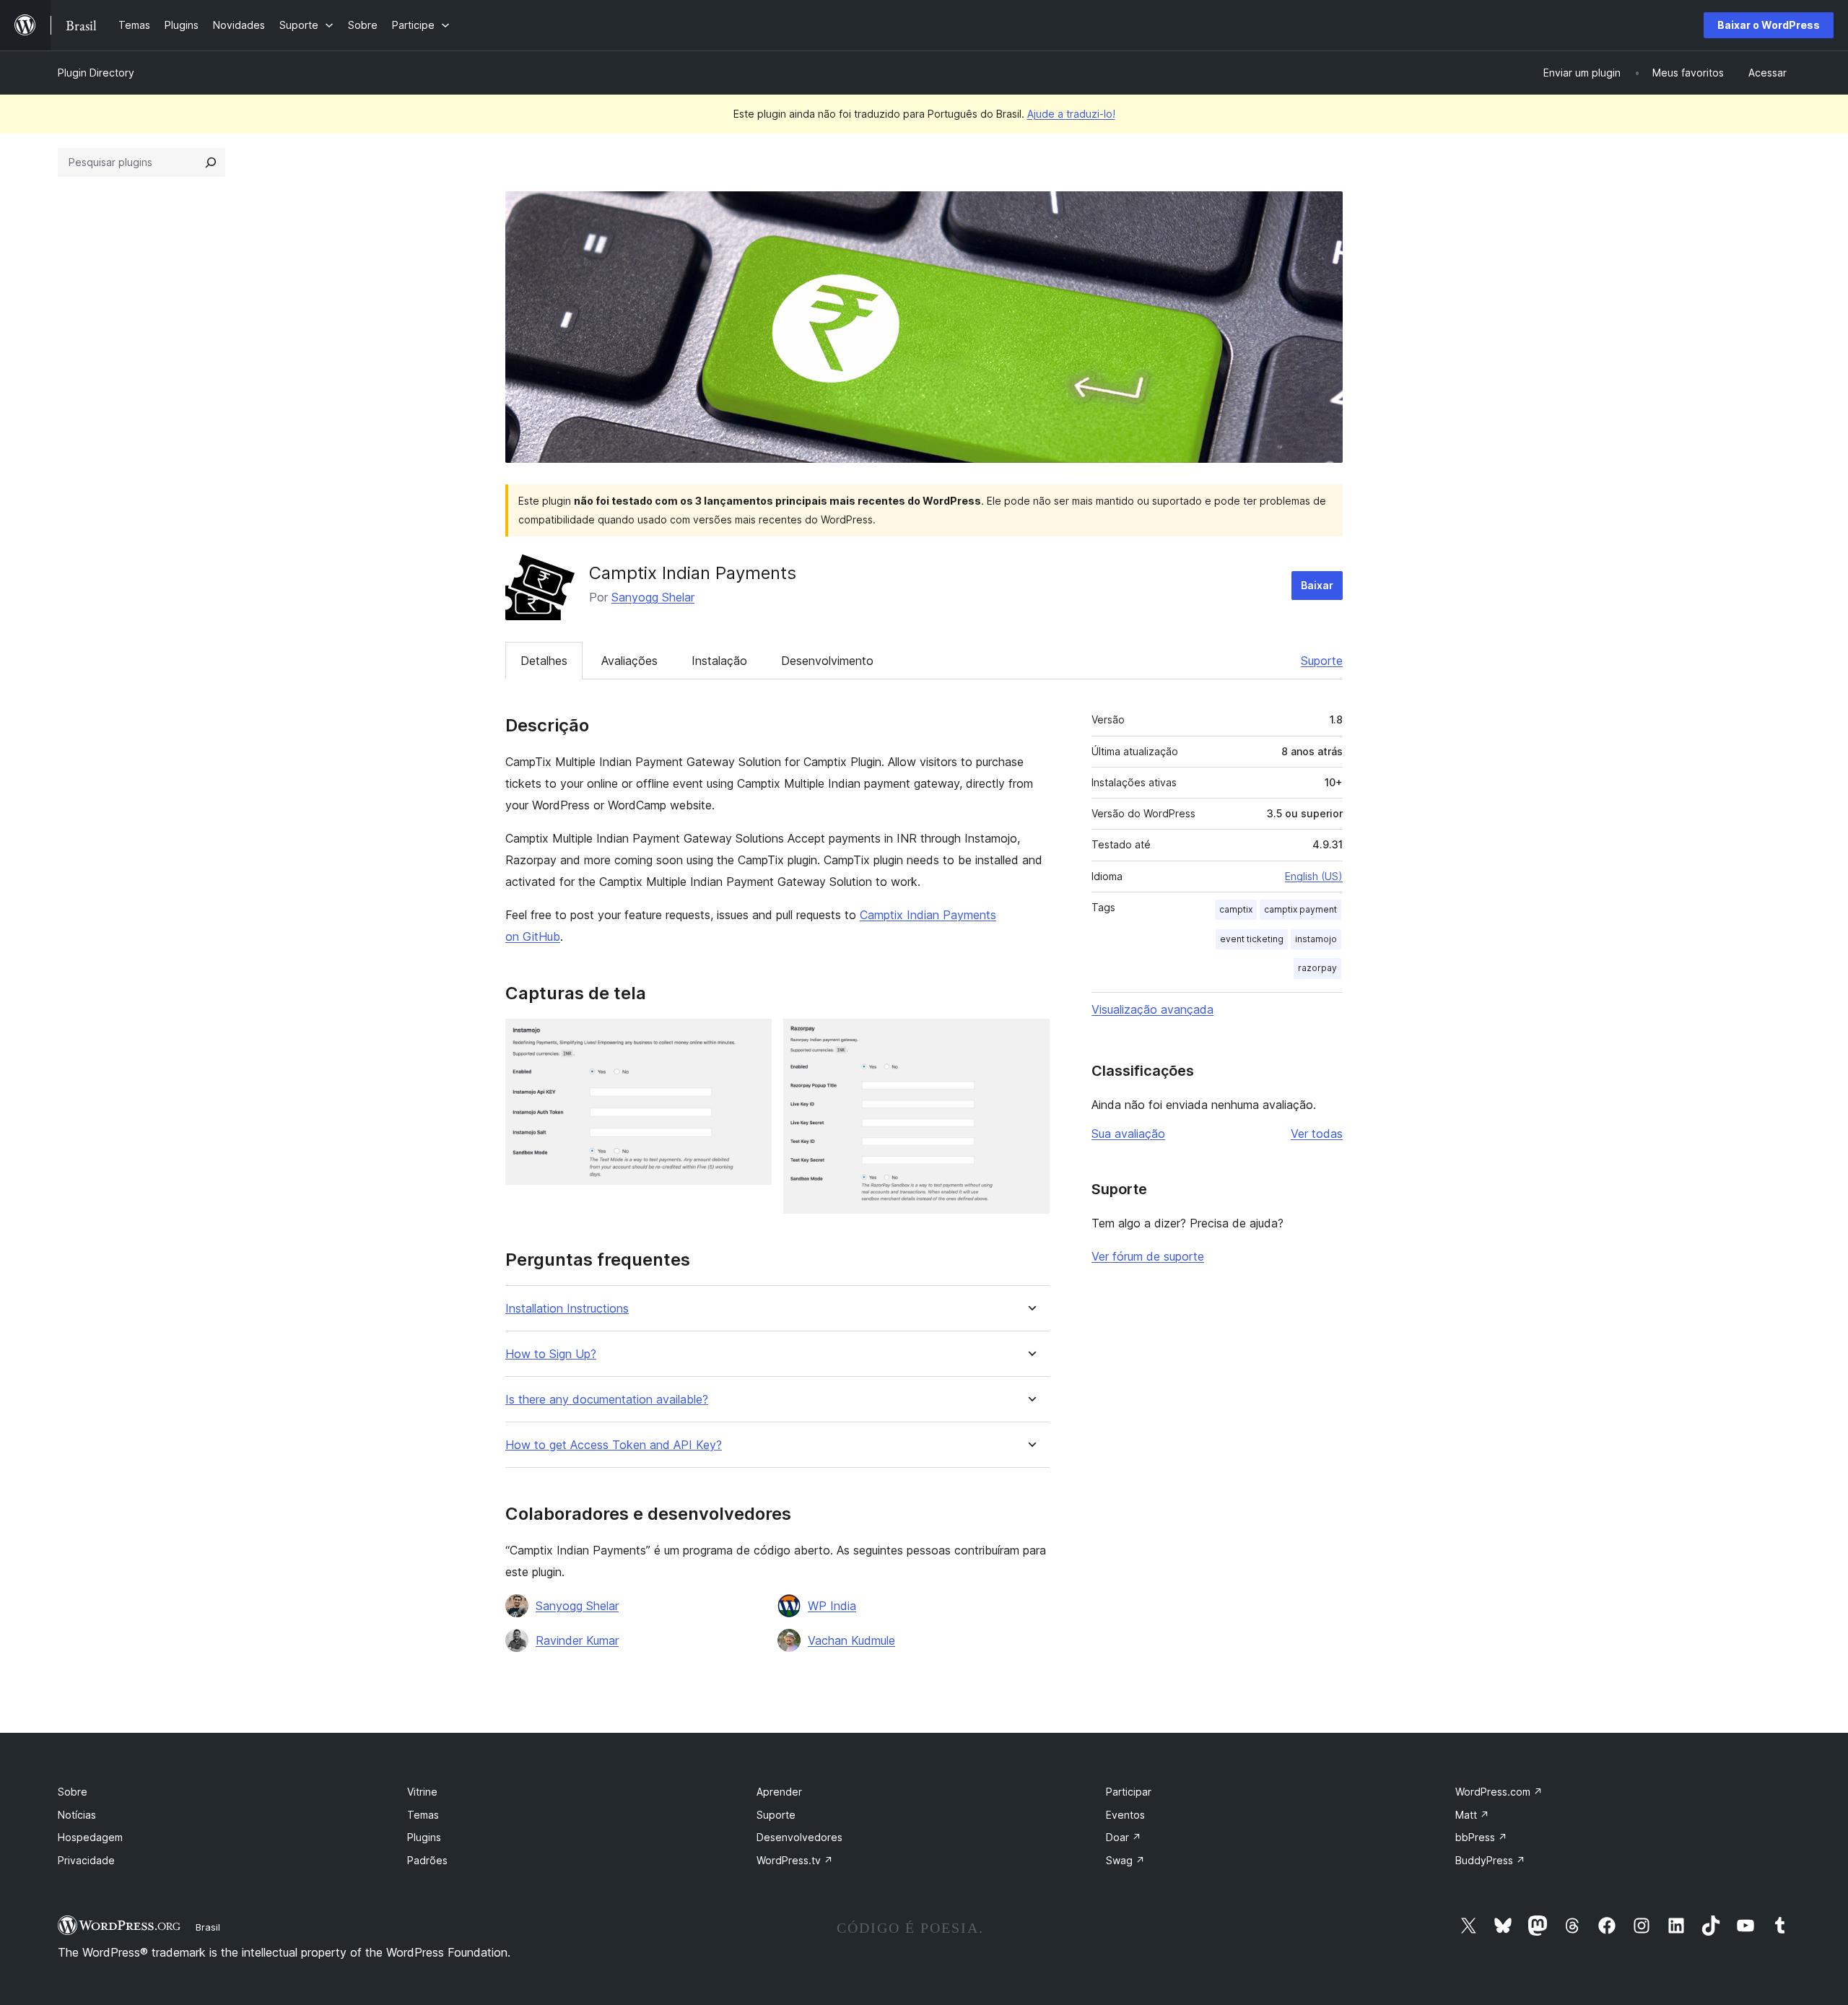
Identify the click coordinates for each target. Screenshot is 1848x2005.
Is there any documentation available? (607, 1400)
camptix (1236, 909)
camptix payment (1300, 909)
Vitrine (422, 1792)
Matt (1472, 1815)
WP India (832, 1606)
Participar (1129, 1792)
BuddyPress (1490, 1860)
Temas (423, 1815)
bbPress (1481, 1837)
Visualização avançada (1152, 1009)
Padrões (427, 1860)
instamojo (1316, 939)
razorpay (1317, 968)
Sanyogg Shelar (653, 597)
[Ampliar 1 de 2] (752, 1038)
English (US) (1314, 876)
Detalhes (544, 661)
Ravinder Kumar (577, 1640)
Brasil (208, 1927)
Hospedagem (90, 1837)
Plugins (424, 1837)
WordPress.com (1499, 1792)
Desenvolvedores (799, 1837)
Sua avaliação (1128, 1134)
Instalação (719, 661)
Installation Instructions (567, 1309)
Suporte (1322, 661)
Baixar (1317, 585)
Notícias (77, 1815)
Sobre (73, 1792)
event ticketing (1252, 939)
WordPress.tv (795, 1860)
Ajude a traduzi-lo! (1071, 114)
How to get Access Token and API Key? (614, 1445)
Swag (1125, 1860)
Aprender (779, 1792)
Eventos (1125, 1815)
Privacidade (86, 1860)
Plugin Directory (96, 73)
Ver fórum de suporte (1148, 1256)
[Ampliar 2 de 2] (1030, 1038)
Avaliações (629, 661)
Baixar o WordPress (1769, 25)
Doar (1124, 1837)
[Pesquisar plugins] (211, 162)
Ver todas (1317, 1134)
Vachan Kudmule (851, 1640)
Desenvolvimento (827, 661)
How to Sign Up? (551, 1354)
